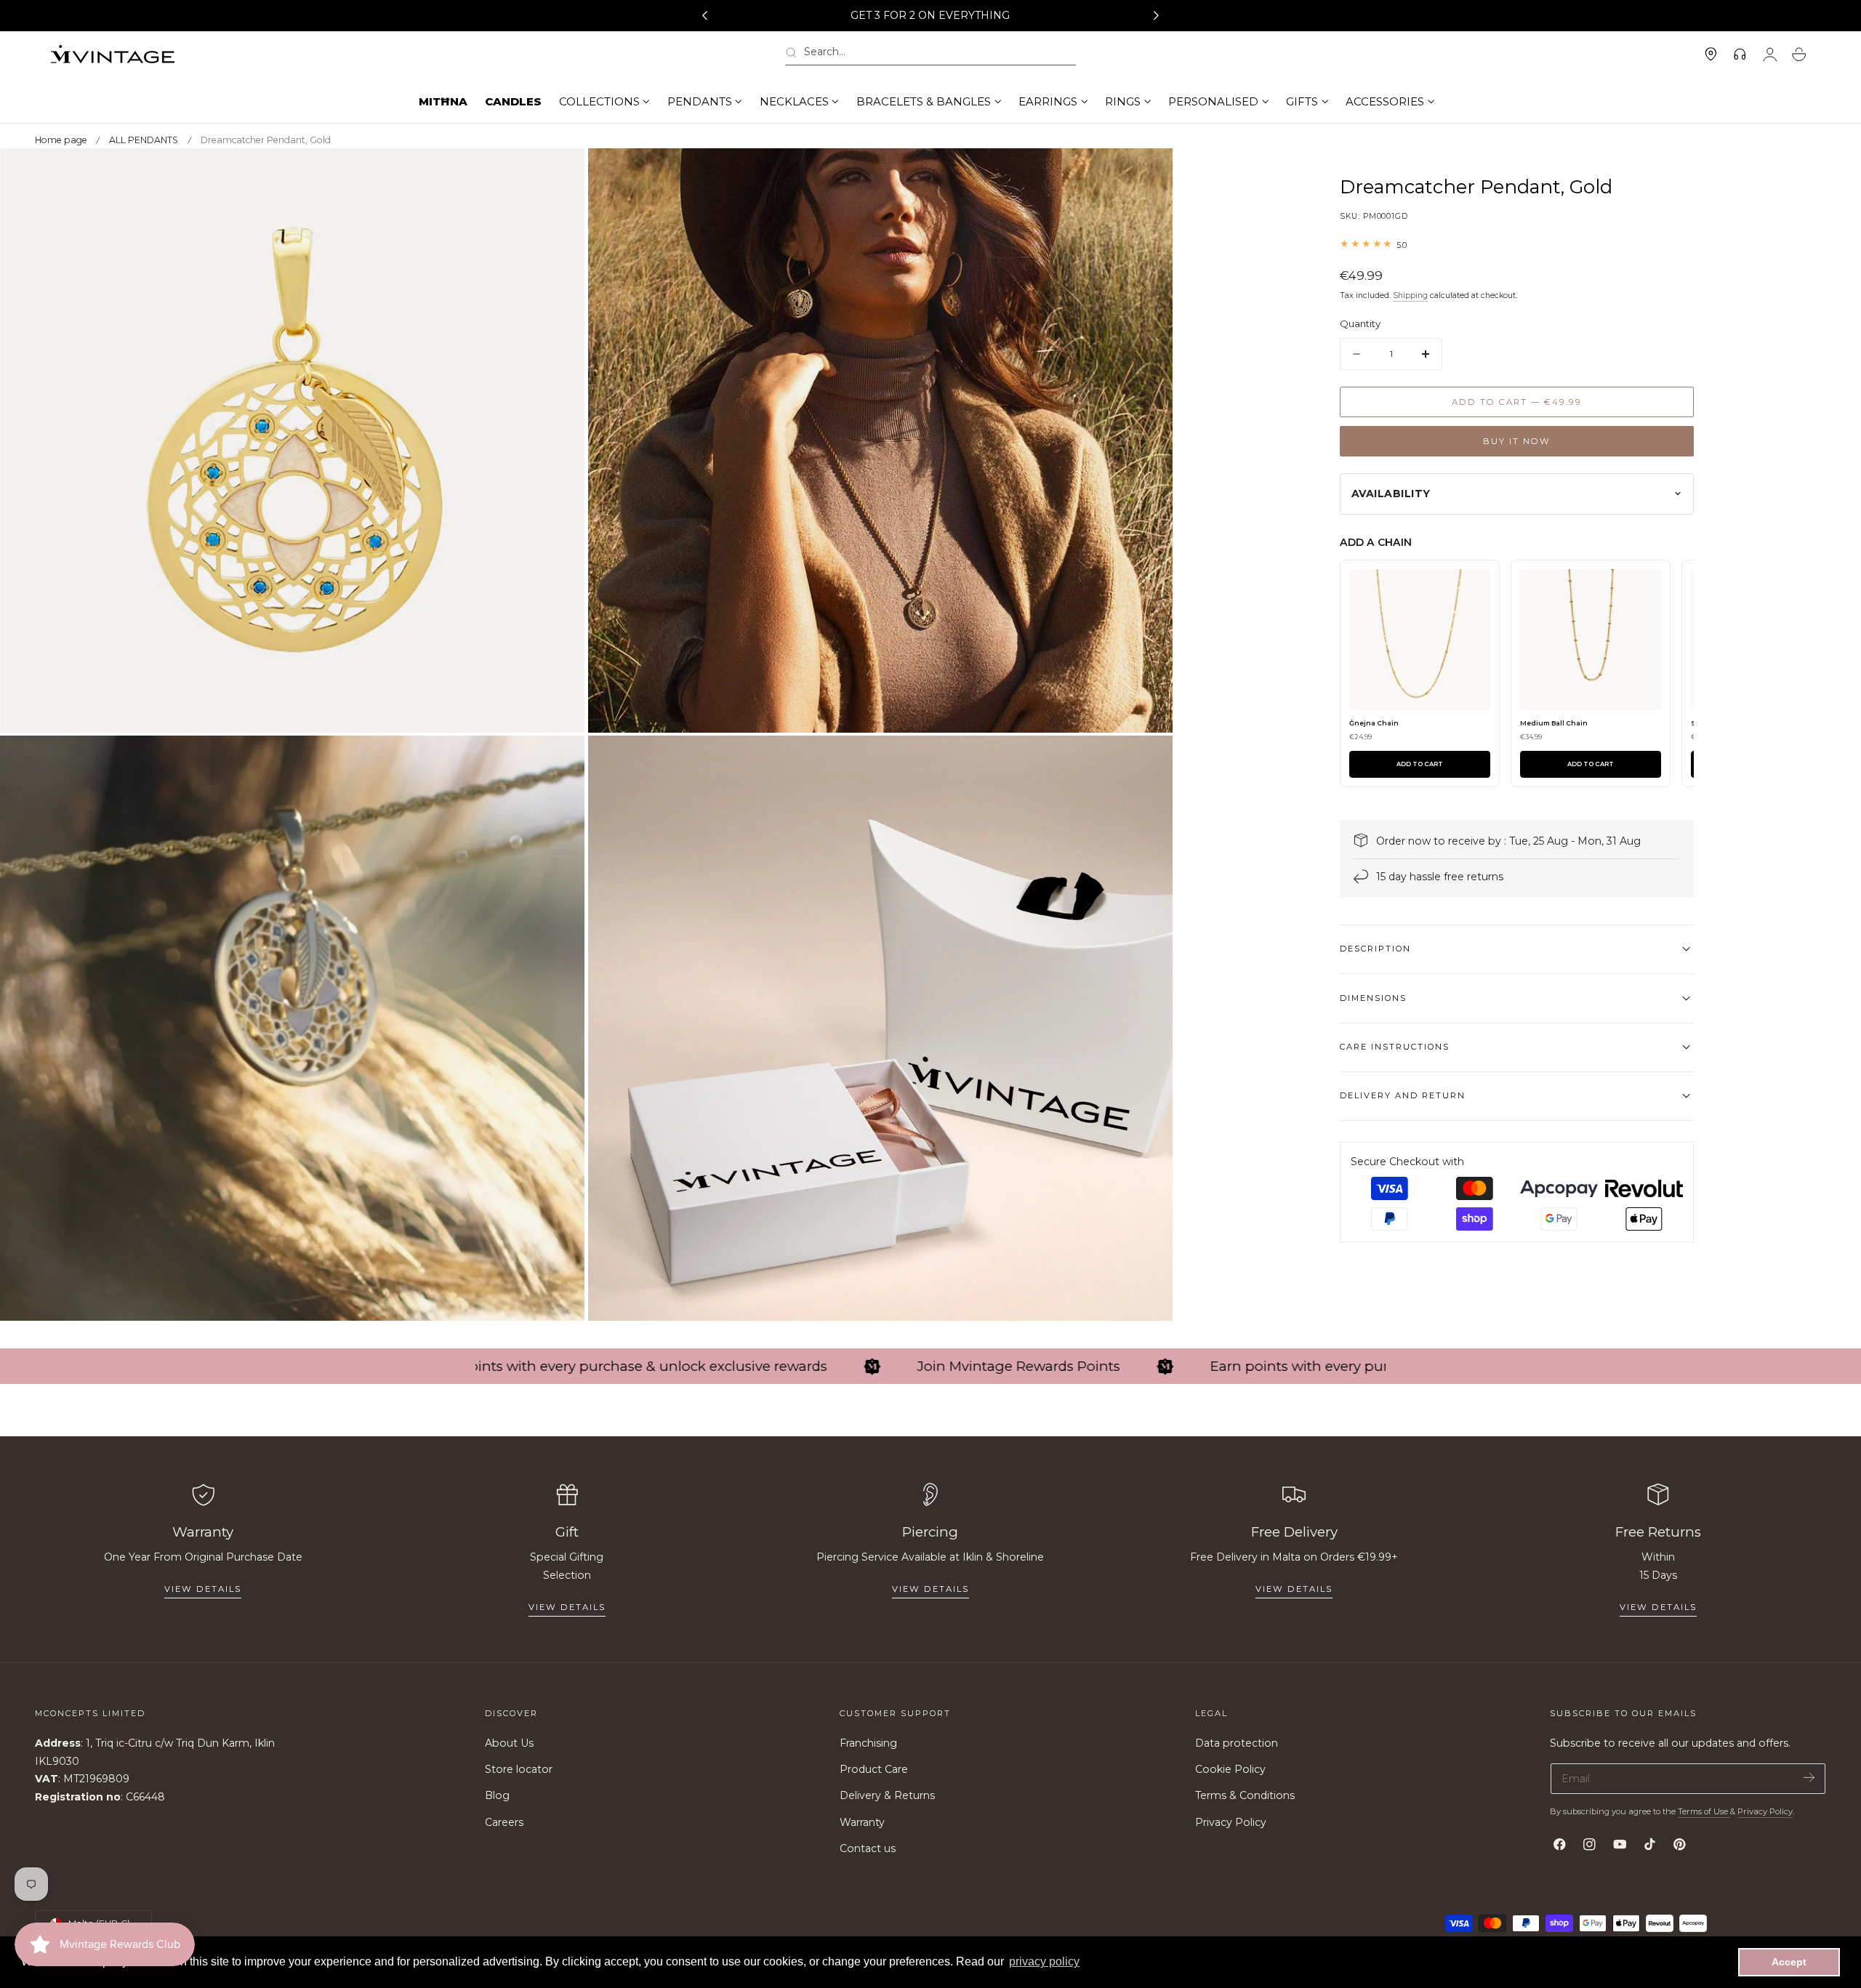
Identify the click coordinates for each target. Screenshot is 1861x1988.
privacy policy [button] (1044, 1961)
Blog (497, 1796)
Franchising (868, 1743)
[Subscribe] (1809, 1778)
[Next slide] (1157, 16)
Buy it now (1517, 440)
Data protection (1237, 1743)
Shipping (1410, 295)
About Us (509, 1743)
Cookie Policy (1230, 1770)
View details (203, 1589)
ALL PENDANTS (144, 140)
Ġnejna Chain (1374, 723)
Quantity (1360, 323)
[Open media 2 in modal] (1147, 174)
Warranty (862, 1822)
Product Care (874, 1770)
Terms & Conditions (1245, 1796)
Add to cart (1420, 764)
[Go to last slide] (704, 16)
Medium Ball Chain (1554, 723)
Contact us (868, 1848)
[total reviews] (1517, 244)
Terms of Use (1704, 1811)
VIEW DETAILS (567, 1607)
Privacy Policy (1231, 1822)
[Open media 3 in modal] (559, 761)
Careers (504, 1822)
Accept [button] (1789, 1962)
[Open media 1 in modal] (559, 174)
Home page (61, 140)
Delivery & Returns (887, 1796)
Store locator (519, 1770)
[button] (930, 55)
